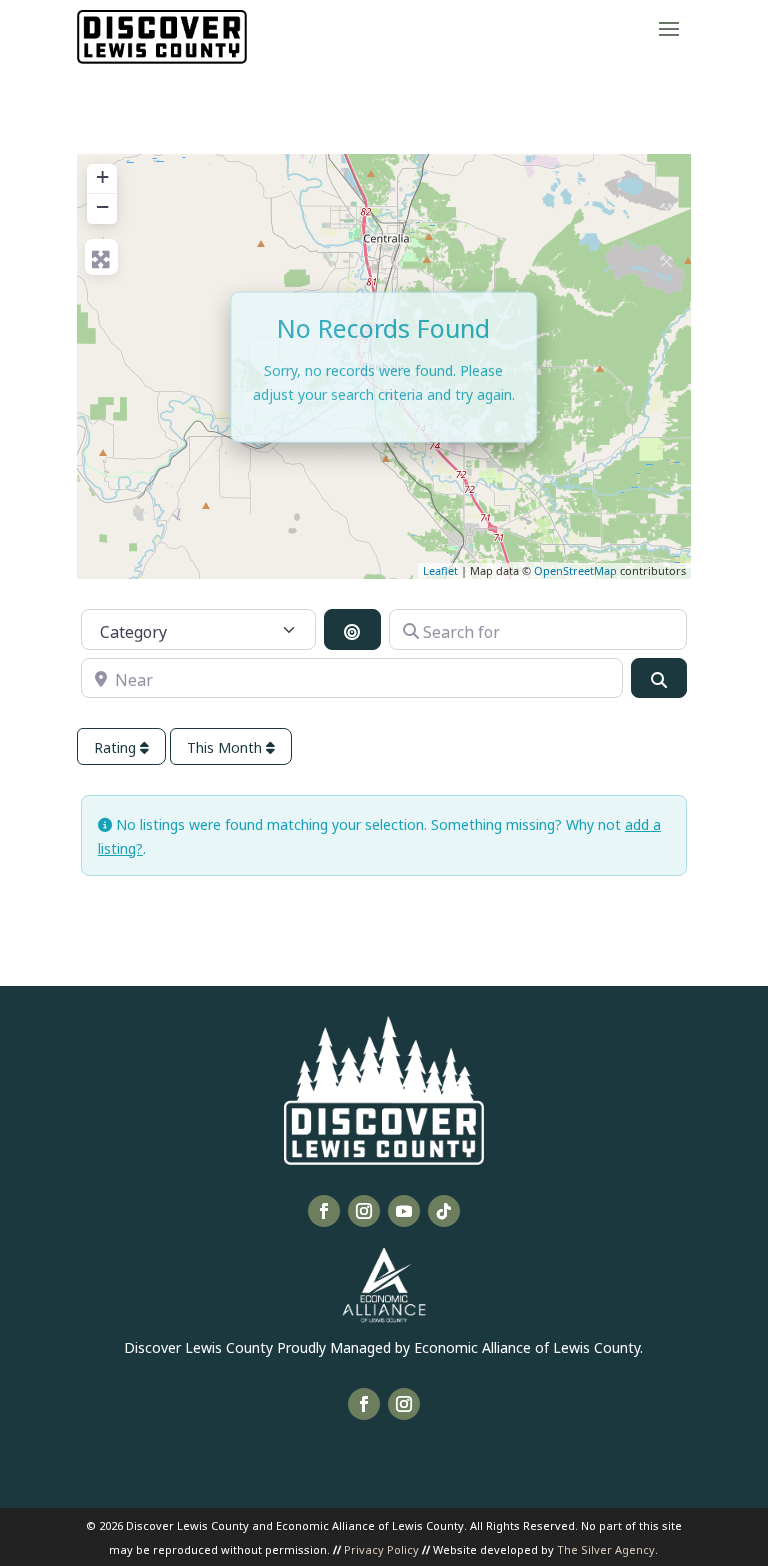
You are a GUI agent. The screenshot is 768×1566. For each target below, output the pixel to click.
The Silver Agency (606, 1548)
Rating (117, 746)
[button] (669, 28)
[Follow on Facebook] (324, 1211)
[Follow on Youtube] (404, 1211)
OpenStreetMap (575, 570)
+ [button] (102, 176)
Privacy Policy (381, 1548)
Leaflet (440, 570)
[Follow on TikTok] (444, 1211)
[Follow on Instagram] (364, 1211)
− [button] (102, 206)
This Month (226, 746)
